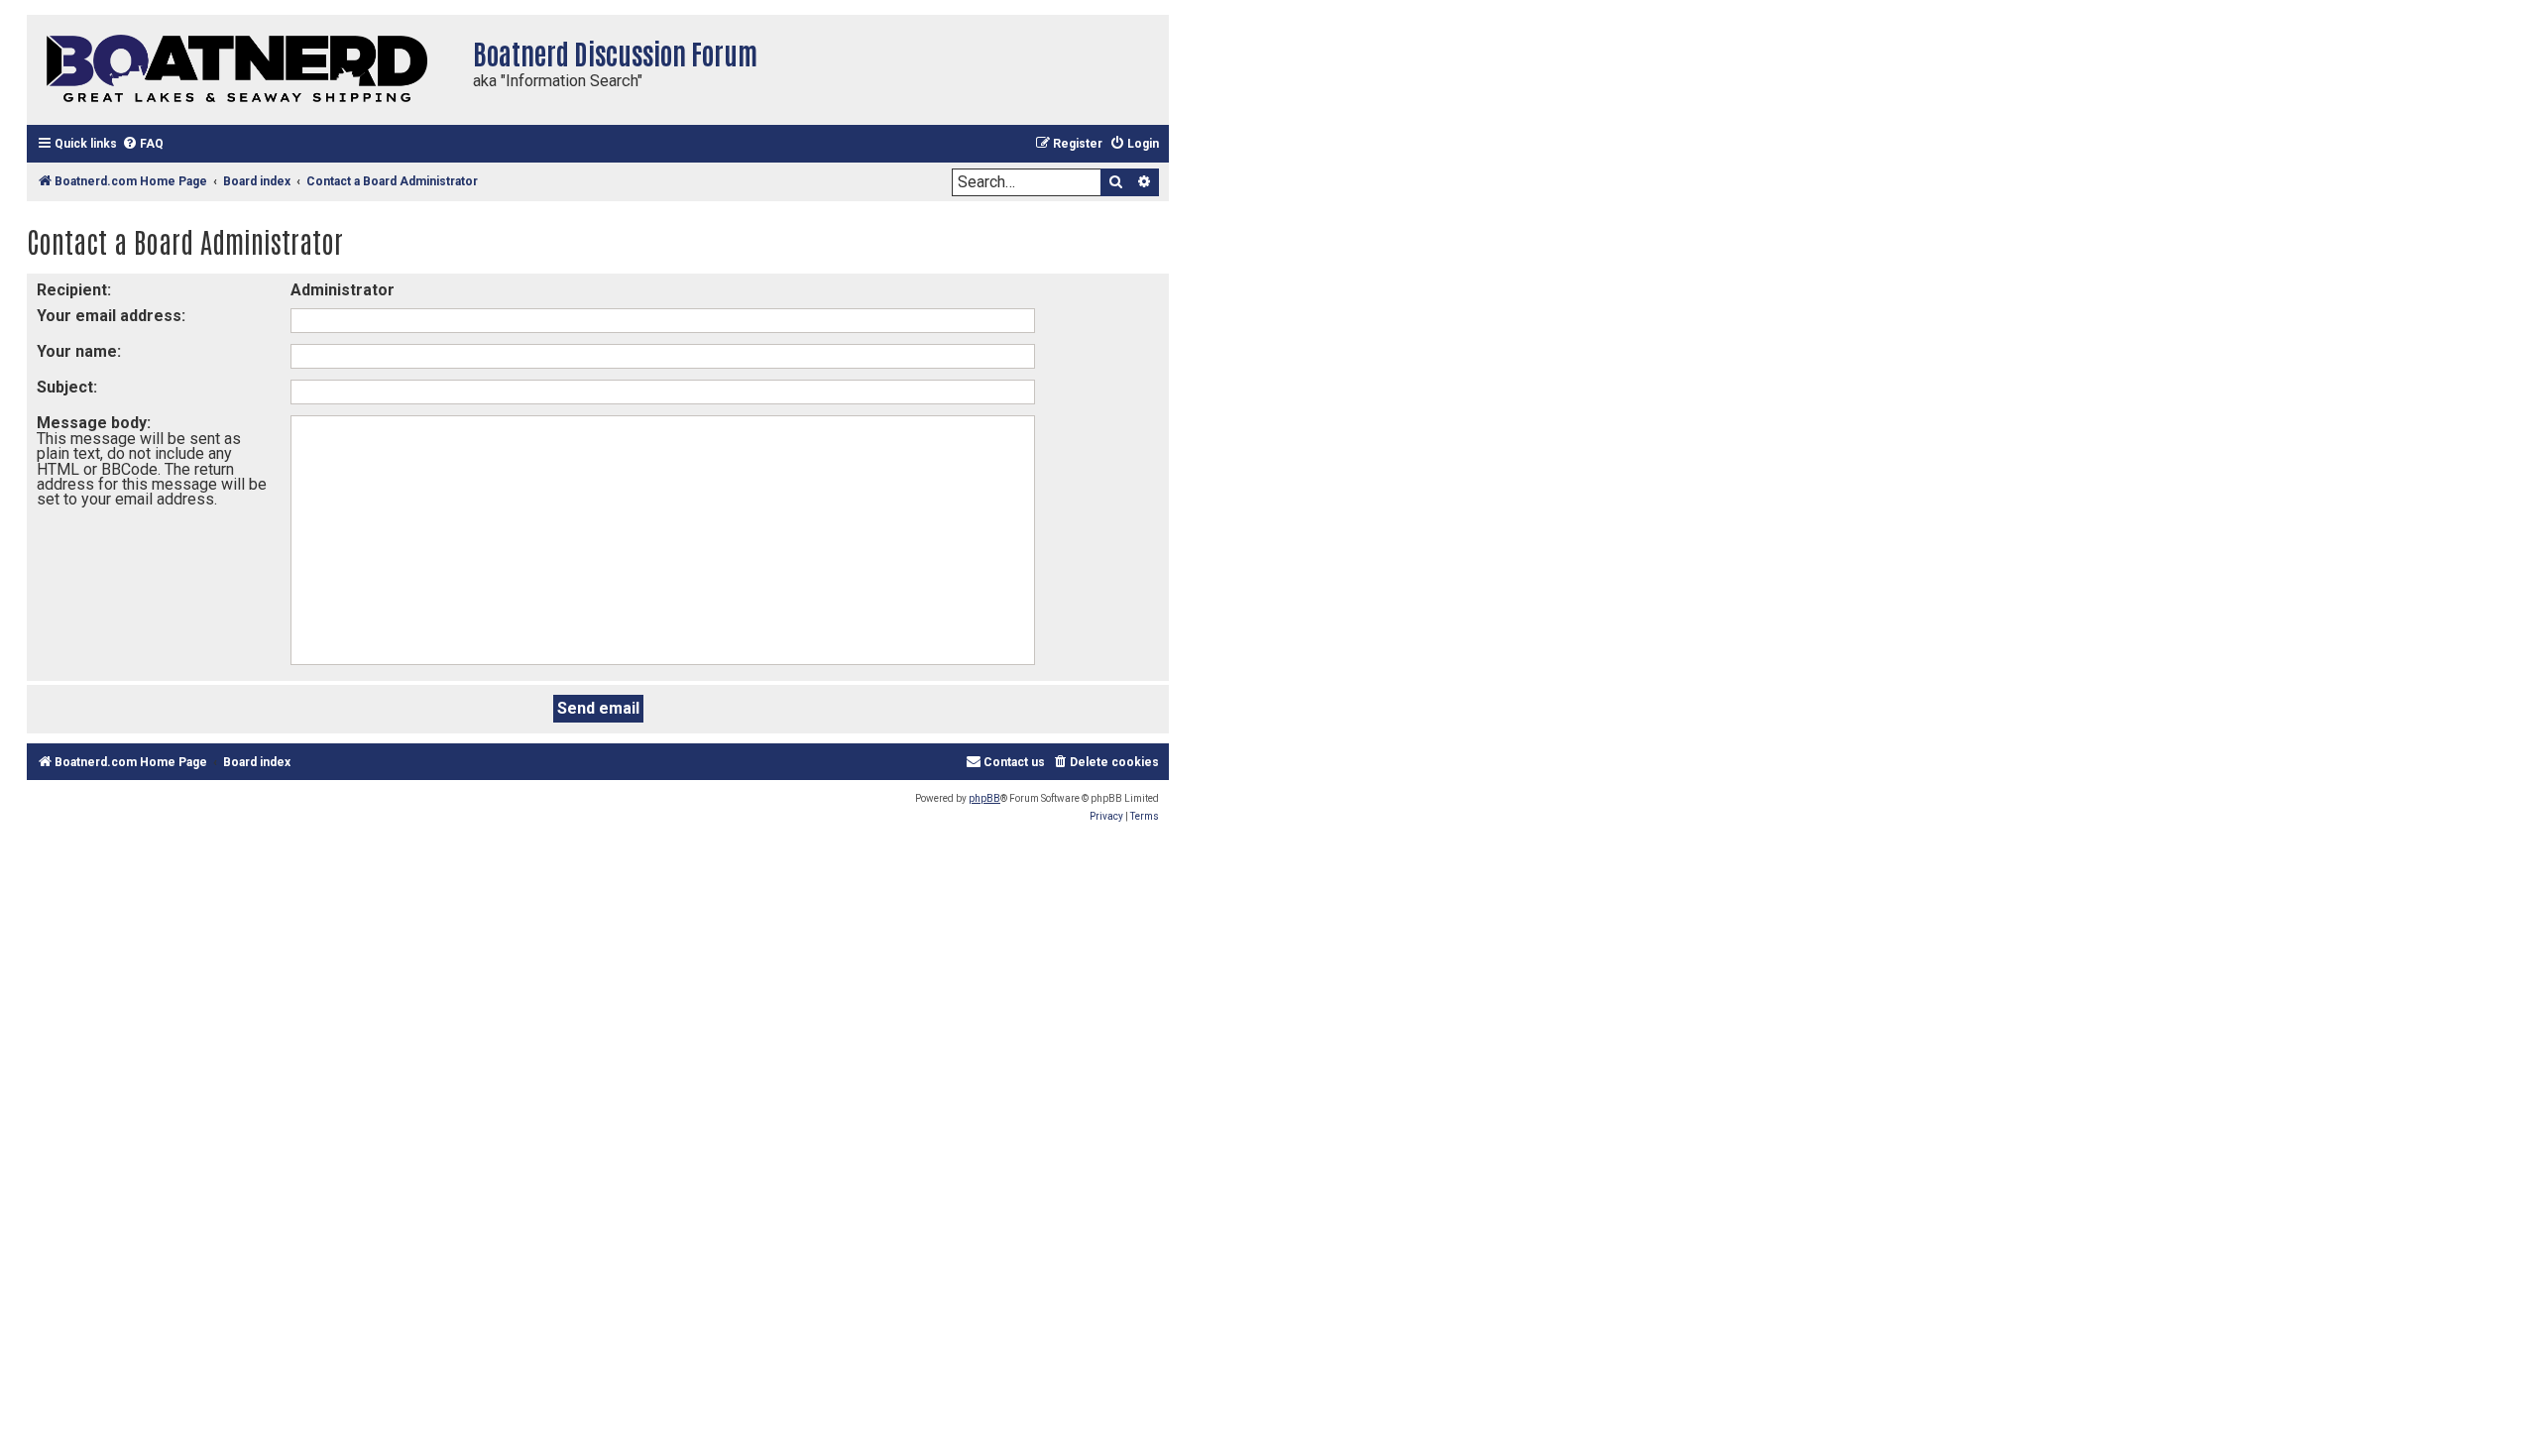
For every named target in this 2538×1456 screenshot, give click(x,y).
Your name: (79, 351)
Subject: (67, 387)
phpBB (984, 798)
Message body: (94, 423)
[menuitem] (143, 144)
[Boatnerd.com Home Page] (245, 70)
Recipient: (74, 290)
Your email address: (111, 316)
